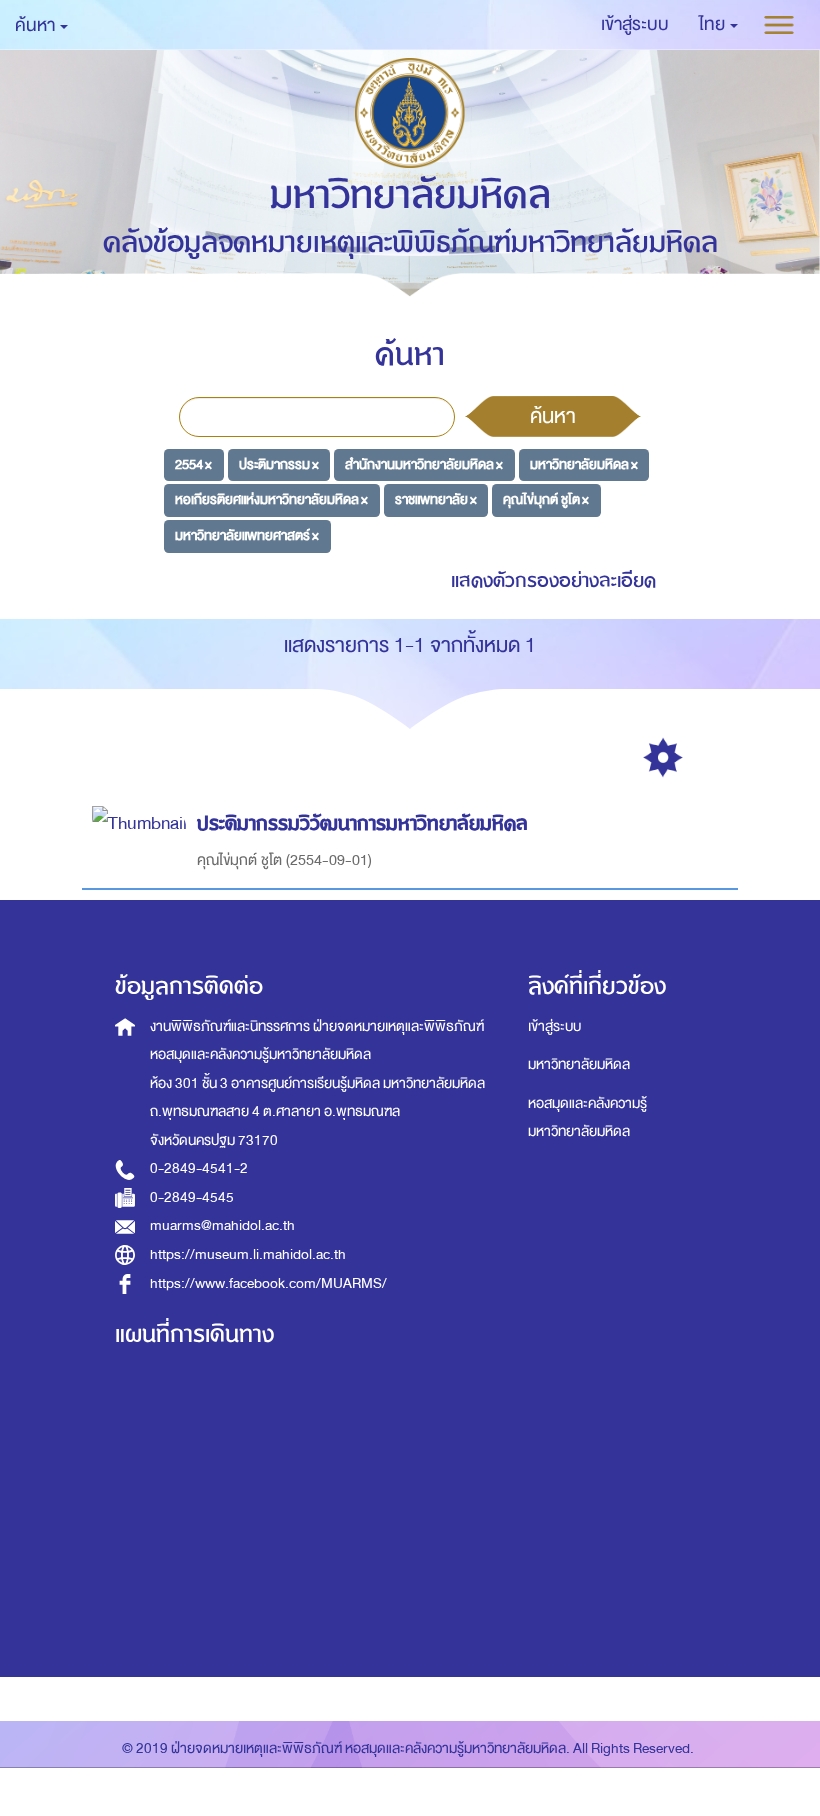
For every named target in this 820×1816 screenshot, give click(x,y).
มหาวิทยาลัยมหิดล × (584, 463)
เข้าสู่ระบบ (554, 1026)
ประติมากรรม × (279, 463)
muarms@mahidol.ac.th (222, 1225)
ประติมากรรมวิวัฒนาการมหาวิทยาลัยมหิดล (362, 823)
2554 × (193, 463)
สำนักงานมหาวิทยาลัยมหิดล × (424, 463)
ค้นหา (553, 416)
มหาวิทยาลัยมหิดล (579, 1064)
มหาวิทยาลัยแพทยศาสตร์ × (247, 535)
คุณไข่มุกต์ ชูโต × (546, 499)
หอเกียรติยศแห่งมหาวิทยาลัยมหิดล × (271, 499)
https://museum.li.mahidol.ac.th (248, 1254)
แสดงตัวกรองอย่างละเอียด (553, 580)
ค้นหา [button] (36, 25)
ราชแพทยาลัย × (436, 499)
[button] (718, 25)
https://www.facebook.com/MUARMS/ (268, 1283)
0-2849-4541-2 (199, 1168)
